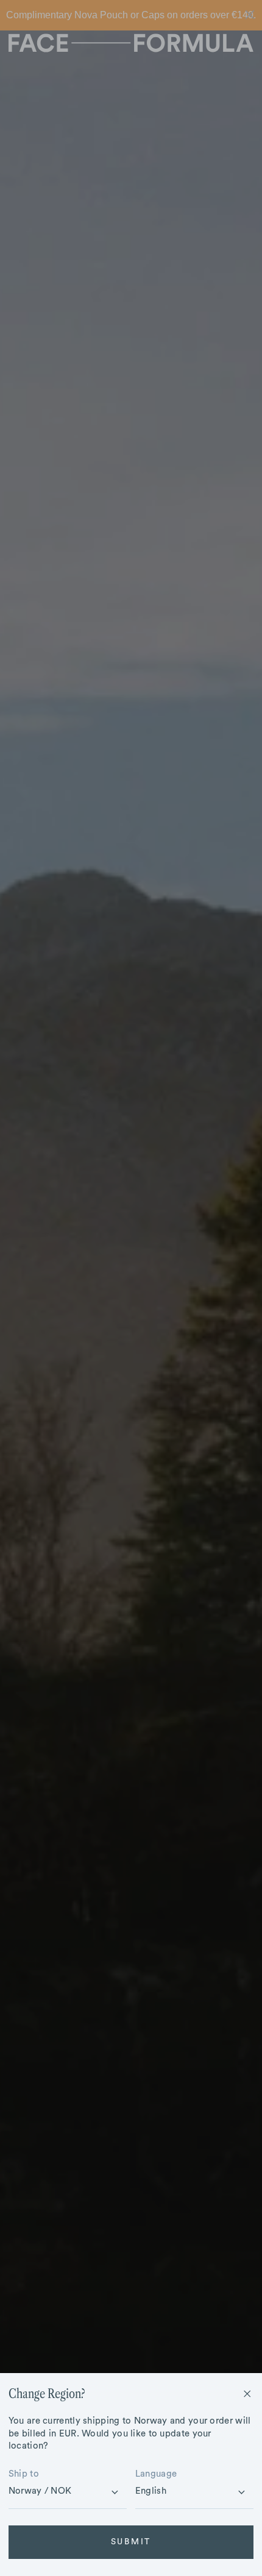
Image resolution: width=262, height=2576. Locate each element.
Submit (131, 2542)
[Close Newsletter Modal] (247, 2394)
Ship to (24, 2474)
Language (156, 2474)
